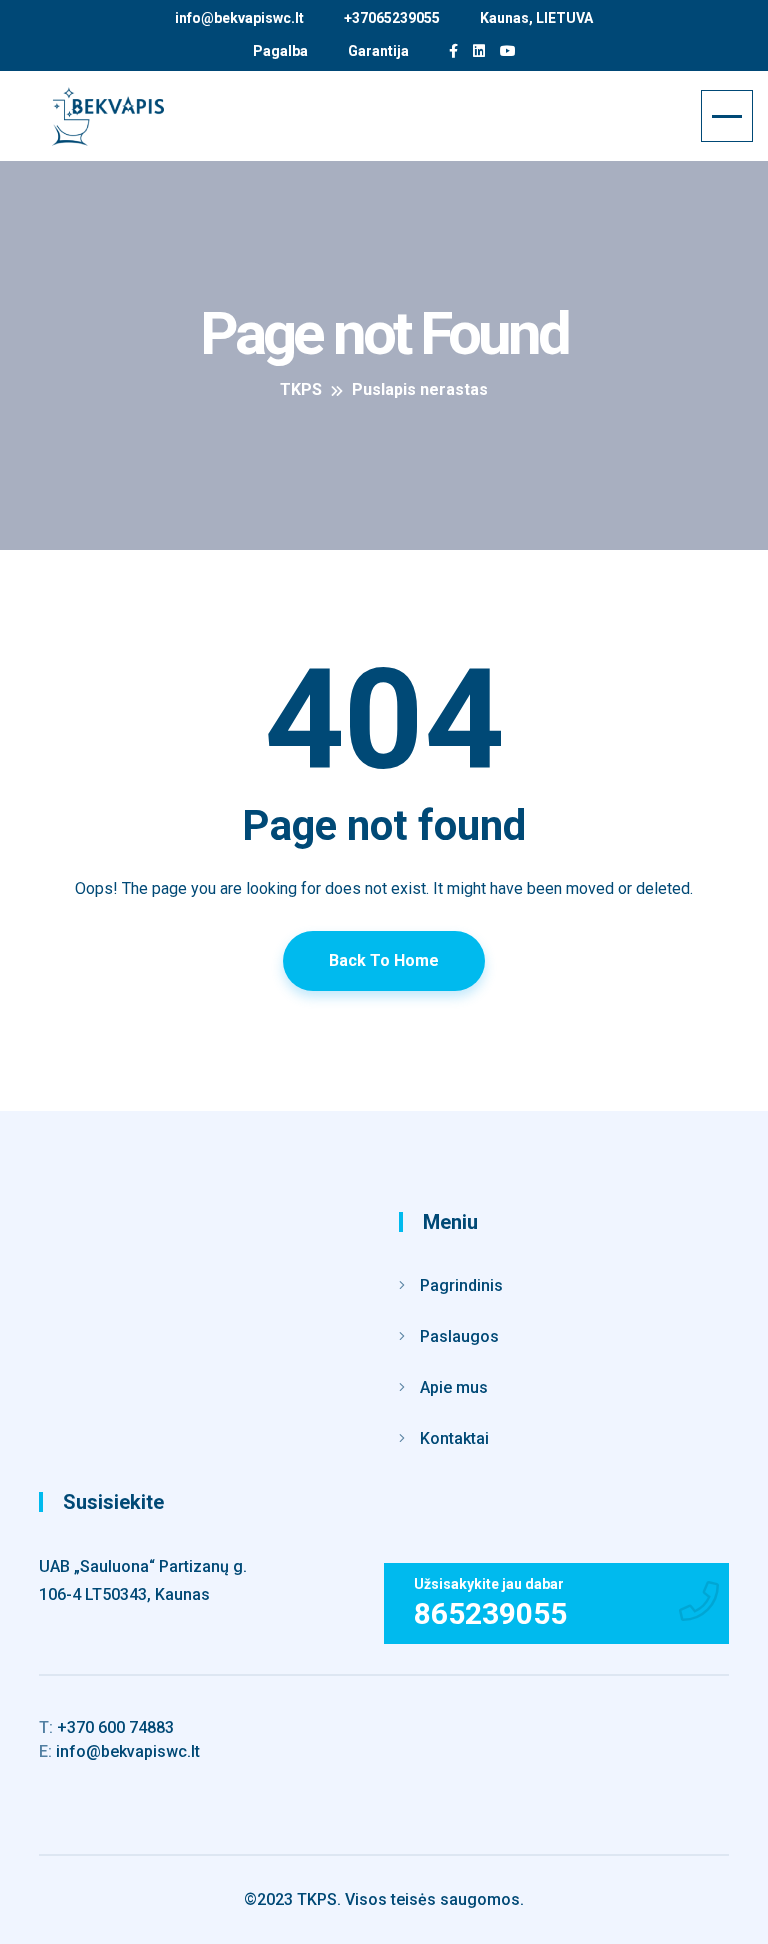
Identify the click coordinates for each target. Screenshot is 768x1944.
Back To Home (384, 960)
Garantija (378, 51)
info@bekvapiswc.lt (239, 18)
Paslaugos (459, 1336)
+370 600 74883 (106, 1727)
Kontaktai (454, 1438)
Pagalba (280, 51)
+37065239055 (392, 18)
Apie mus (454, 1387)
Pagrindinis (461, 1285)
